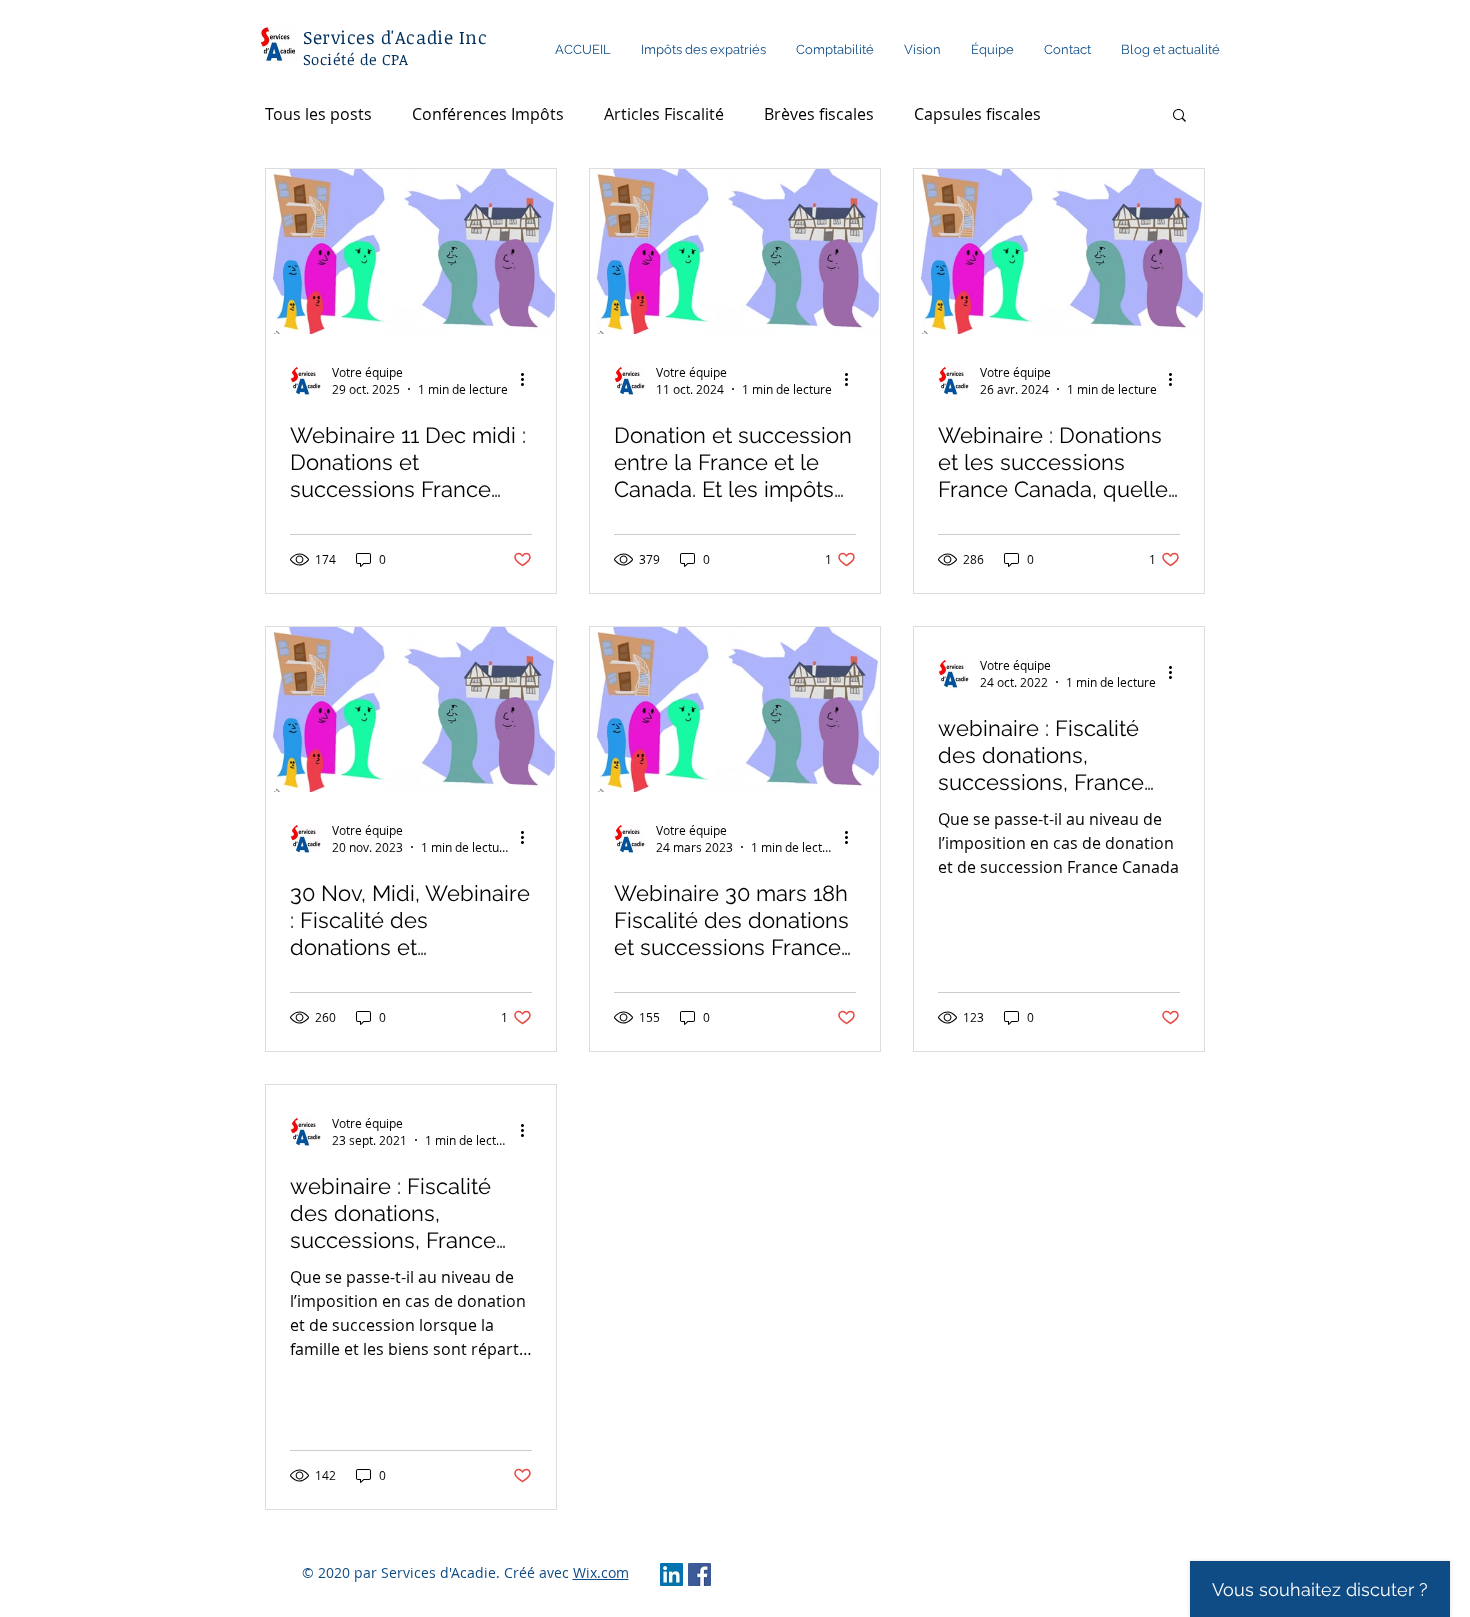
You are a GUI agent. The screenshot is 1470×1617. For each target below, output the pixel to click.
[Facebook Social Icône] (699, 1574)
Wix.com (601, 1572)
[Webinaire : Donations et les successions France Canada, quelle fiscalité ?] (1059, 251)
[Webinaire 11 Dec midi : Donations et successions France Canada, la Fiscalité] (411, 251)
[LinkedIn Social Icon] (671, 1574)
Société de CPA (355, 59)
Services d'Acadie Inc (395, 37)
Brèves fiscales (819, 114)
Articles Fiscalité (664, 114)
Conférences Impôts (488, 114)
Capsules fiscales (977, 114)
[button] (1179, 116)
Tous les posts (318, 114)
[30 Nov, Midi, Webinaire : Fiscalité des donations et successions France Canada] (411, 709)
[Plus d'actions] (529, 380)
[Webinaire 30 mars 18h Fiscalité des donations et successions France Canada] (735, 709)
